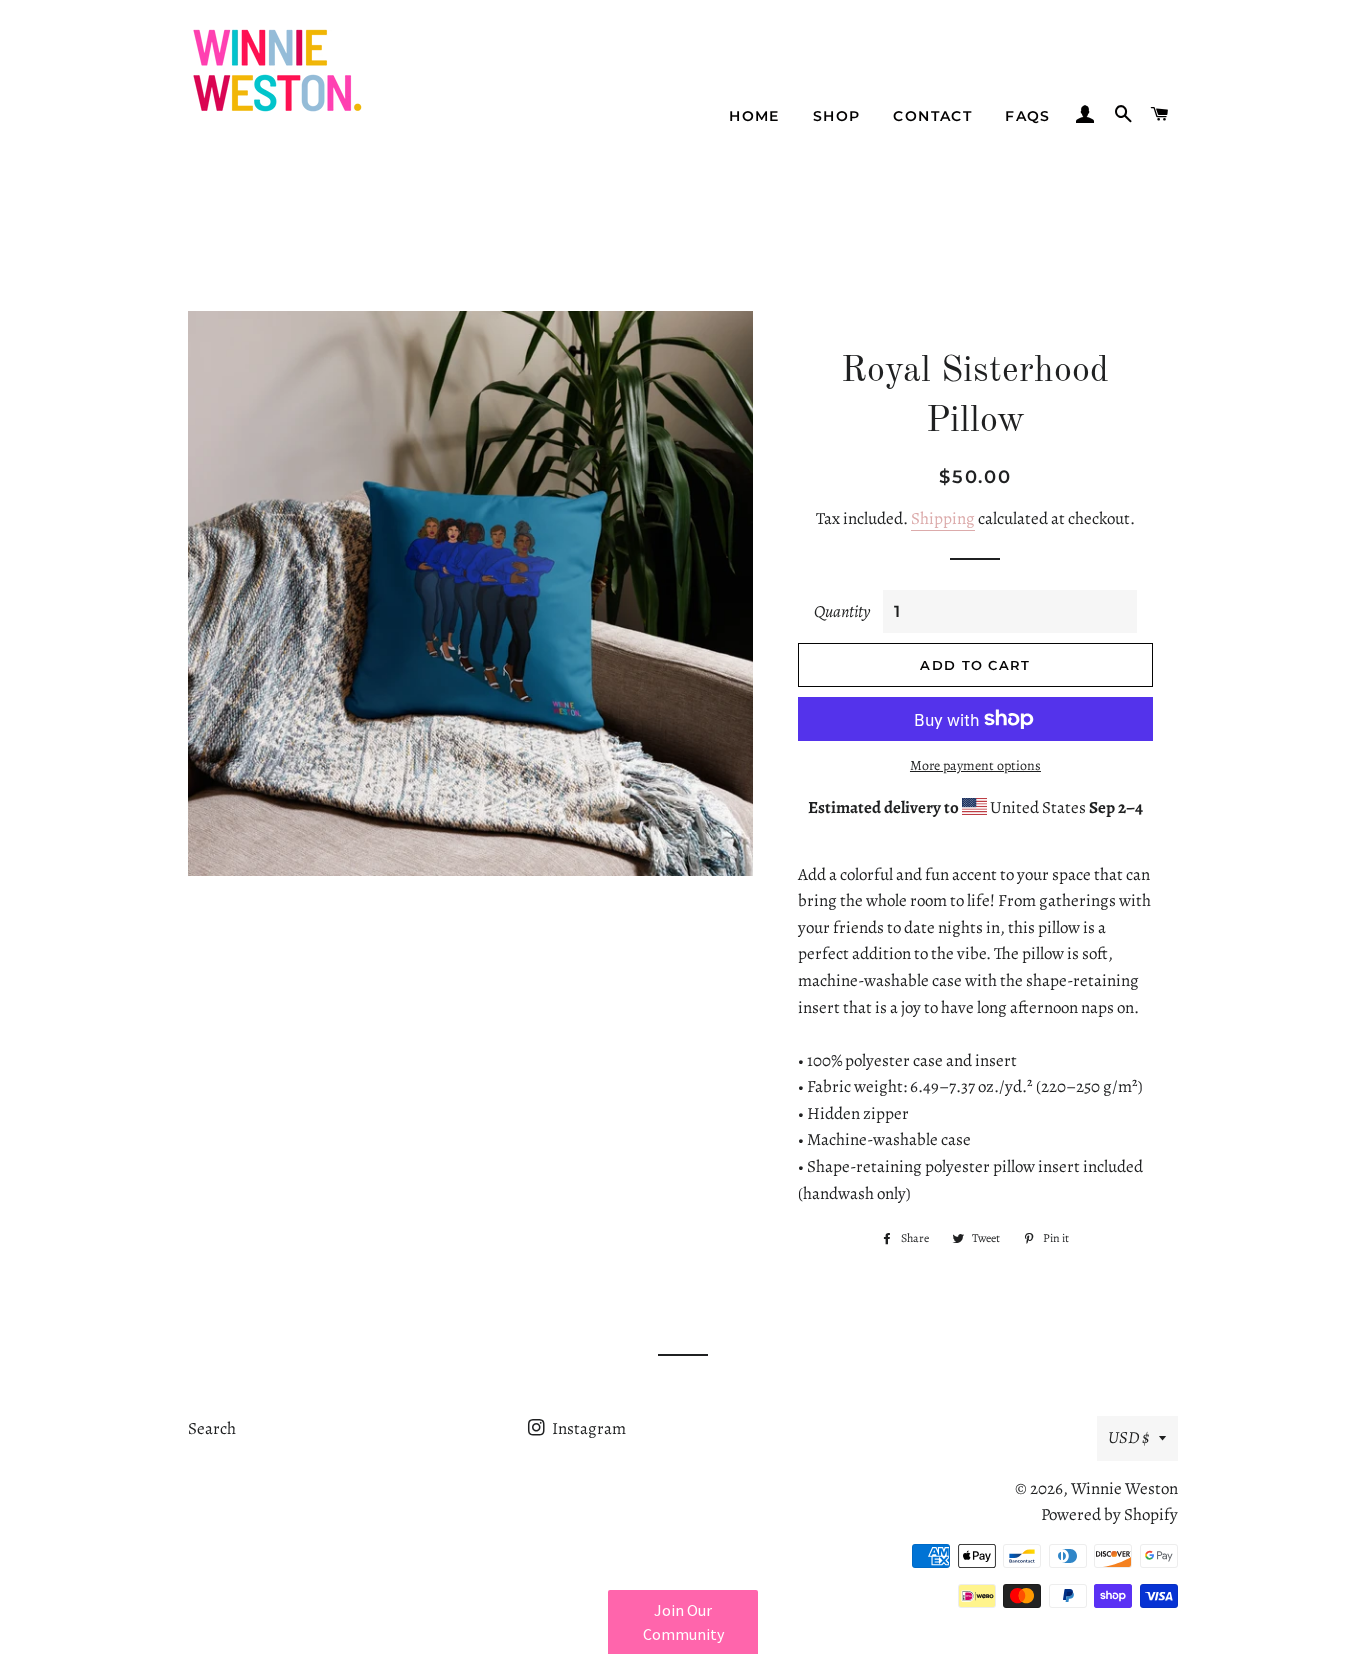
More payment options (975, 765)
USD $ (1128, 1437)
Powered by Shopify (1109, 1514)
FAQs (1028, 116)
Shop (837, 116)
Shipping (943, 518)
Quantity (842, 611)
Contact (932, 116)
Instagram (587, 1428)
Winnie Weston (1124, 1488)
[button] (683, 1622)
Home (754, 116)
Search (212, 1428)
